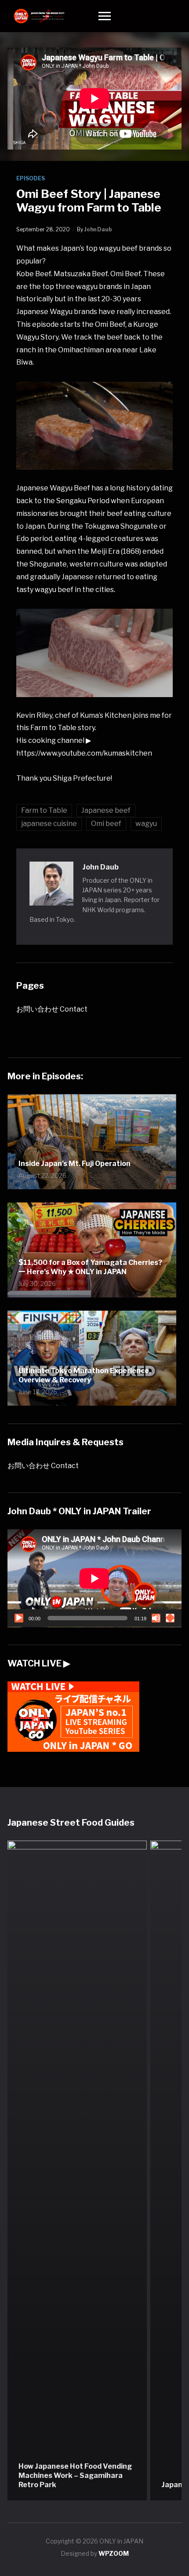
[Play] (19, 1618)
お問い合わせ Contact (52, 1009)
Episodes (31, 178)
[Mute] (156, 1618)
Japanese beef (106, 810)
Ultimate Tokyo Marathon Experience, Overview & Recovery (85, 1375)
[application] (94, 1578)
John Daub (98, 229)
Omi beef (106, 824)
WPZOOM (114, 2553)
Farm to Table (44, 810)
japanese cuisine (49, 824)
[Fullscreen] (170, 1618)
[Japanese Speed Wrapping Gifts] (77, 2170)
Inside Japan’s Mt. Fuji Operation (75, 1164)
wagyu (146, 824)
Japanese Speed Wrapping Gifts (75, 2485)
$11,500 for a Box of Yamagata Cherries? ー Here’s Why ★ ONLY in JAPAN (90, 1267)
